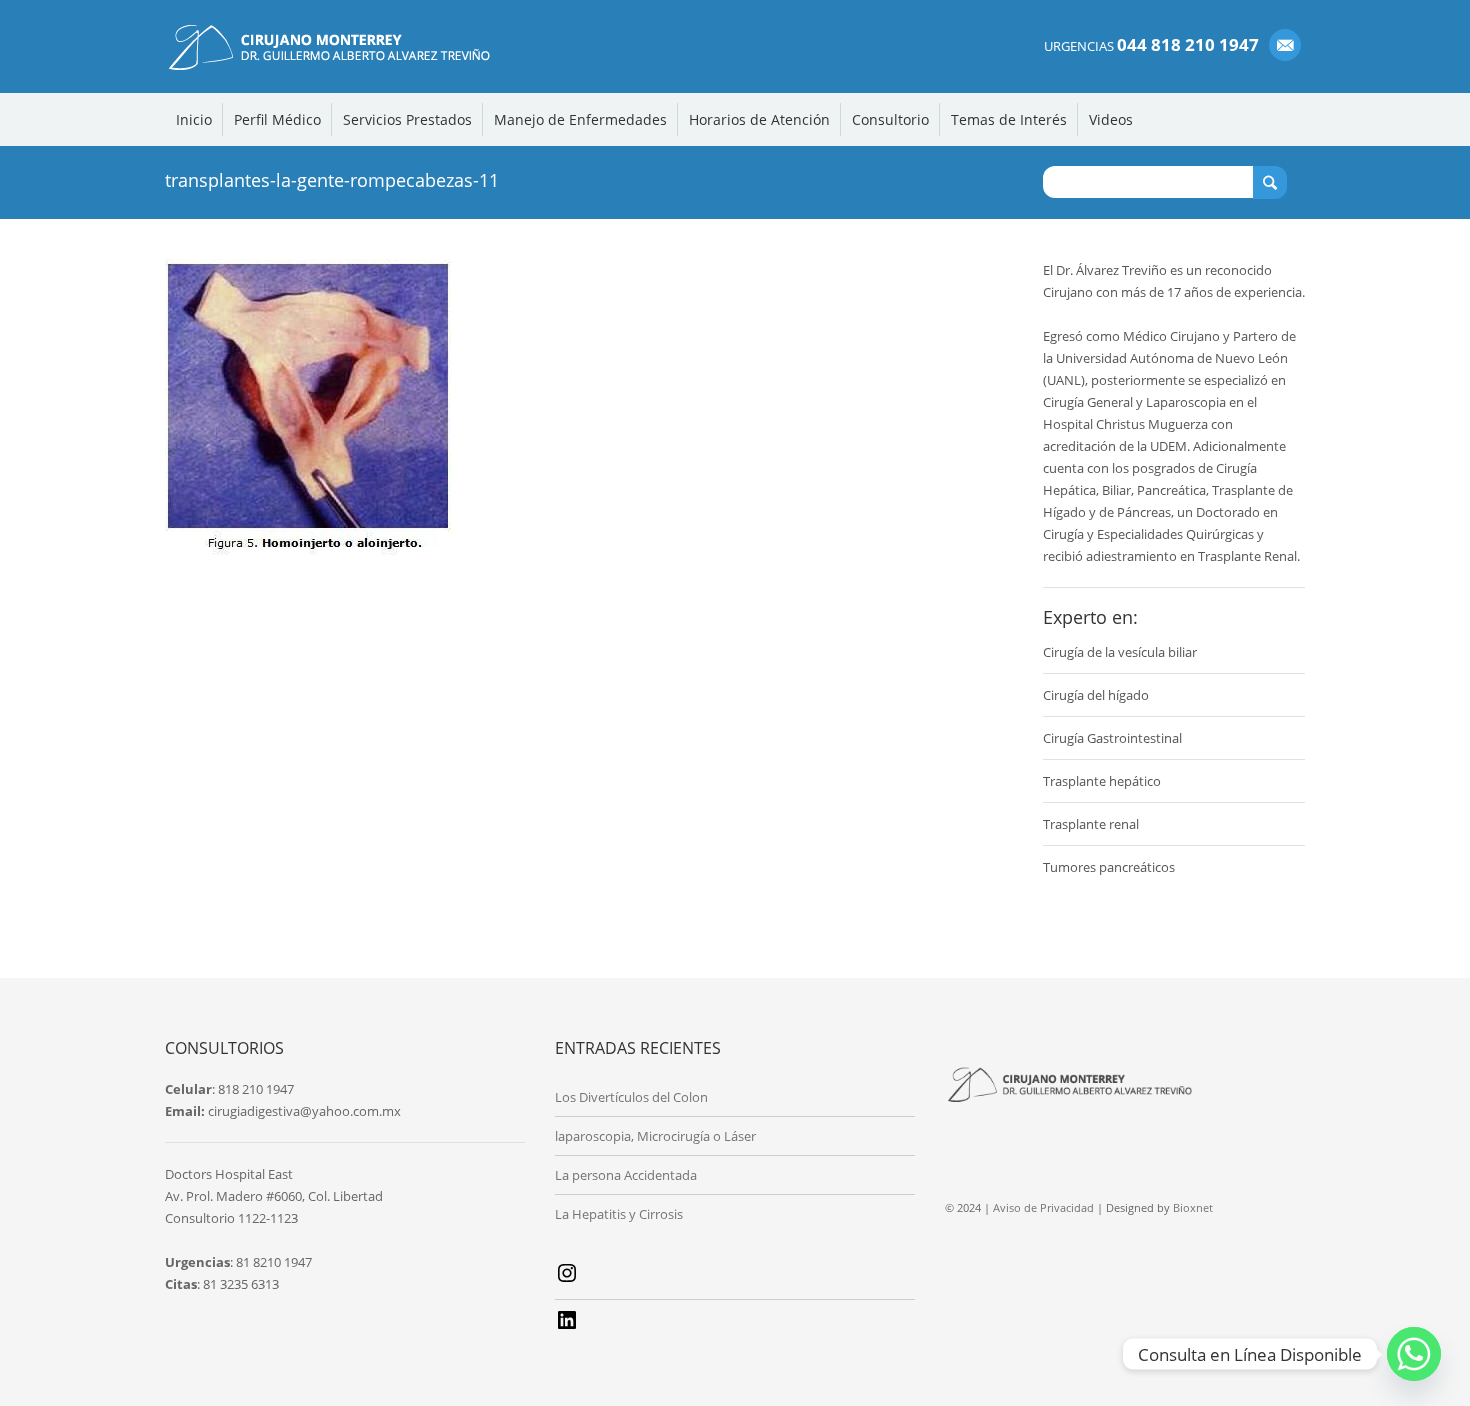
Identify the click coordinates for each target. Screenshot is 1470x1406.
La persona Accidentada (626, 1175)
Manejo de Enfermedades (580, 119)
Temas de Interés (1009, 119)
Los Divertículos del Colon (631, 1097)
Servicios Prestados (407, 119)
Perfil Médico (277, 119)
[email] (1285, 45)
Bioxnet (1193, 1207)
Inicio (194, 119)
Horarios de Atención (759, 119)
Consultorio (890, 119)
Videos (1111, 119)
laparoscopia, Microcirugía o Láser (655, 1136)
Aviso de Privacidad (1043, 1207)
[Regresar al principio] (1412, 1358)
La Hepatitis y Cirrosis (619, 1214)
